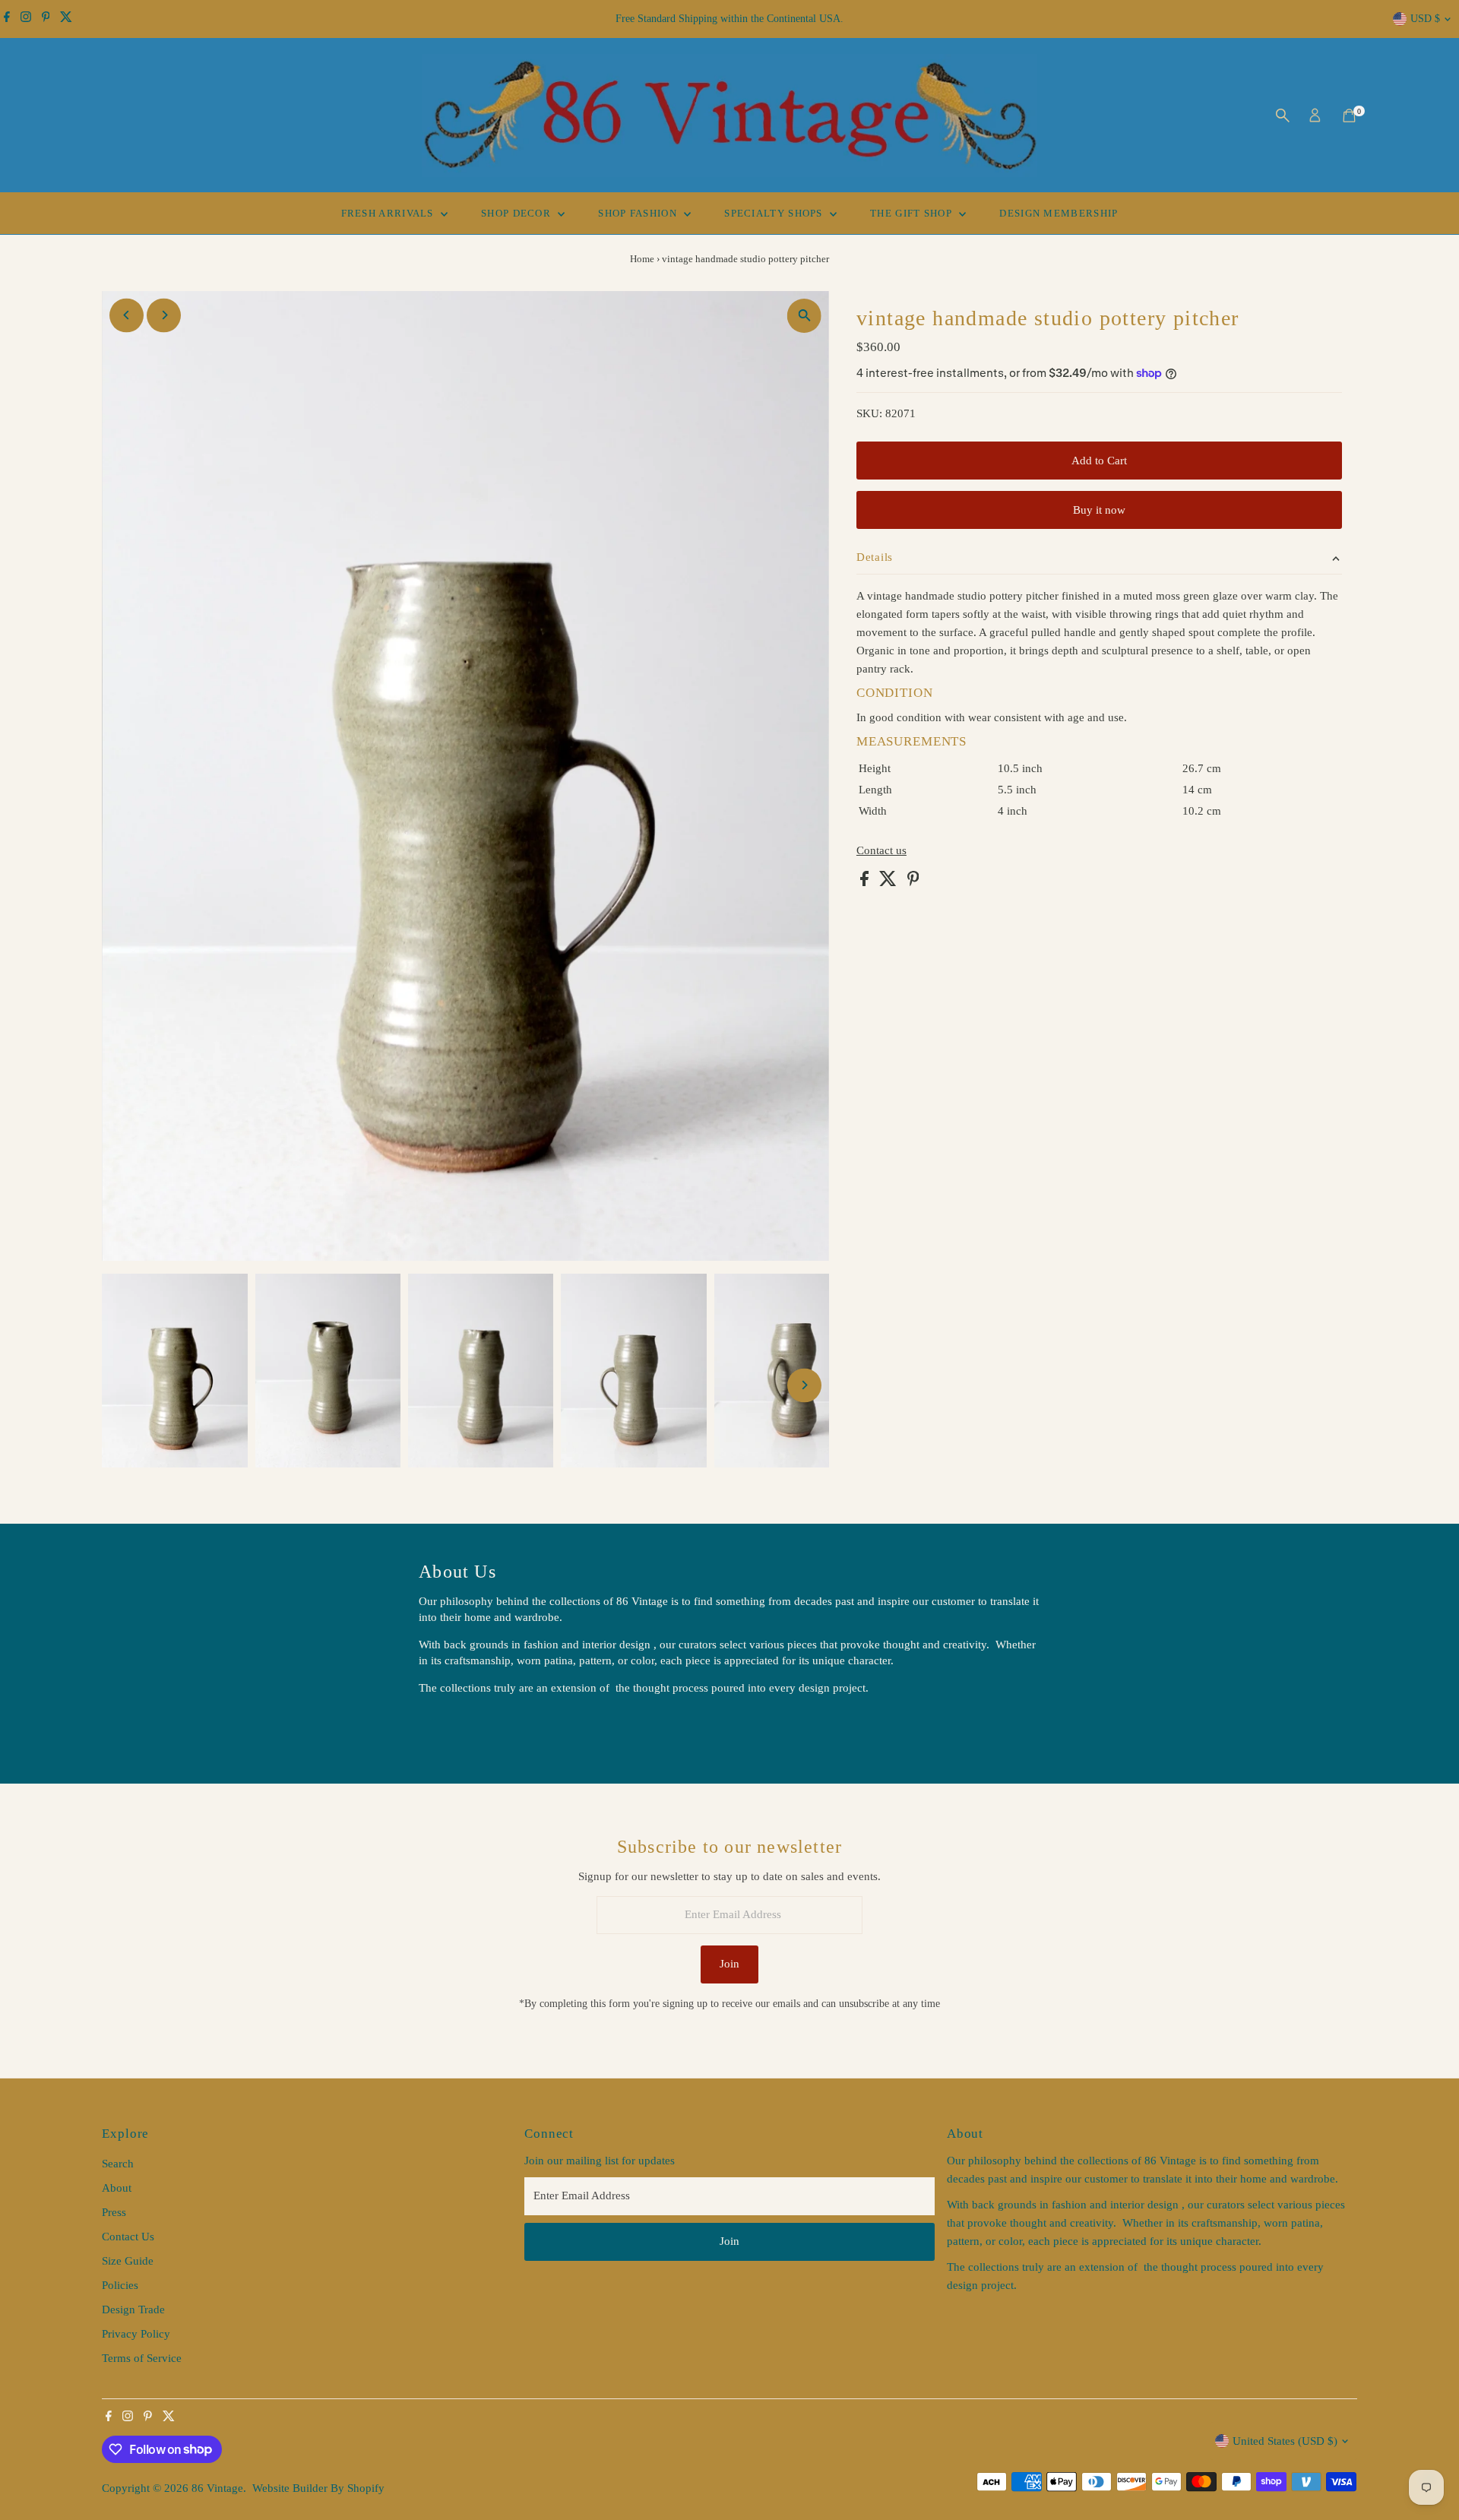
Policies (120, 2285)
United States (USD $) (1285, 2441)
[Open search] (1283, 116)
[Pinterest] (46, 19)
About (117, 2188)
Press (114, 2212)
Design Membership (1059, 213)
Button (451, 1726)
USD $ (1425, 19)
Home (642, 259)
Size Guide (128, 2261)
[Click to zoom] (804, 316)
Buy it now (1099, 510)
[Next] (164, 315)
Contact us (881, 851)
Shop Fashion (639, 213)
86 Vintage (217, 2488)
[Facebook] (7, 19)
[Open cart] (1349, 116)
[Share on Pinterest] (913, 882)
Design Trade (133, 2309)
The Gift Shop (913, 213)
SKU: (869, 413)
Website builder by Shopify (318, 2488)
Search (118, 2164)
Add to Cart (1099, 461)
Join (729, 1964)
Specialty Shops (775, 213)
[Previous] (127, 315)
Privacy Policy (136, 2334)
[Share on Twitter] (889, 882)
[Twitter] (66, 19)
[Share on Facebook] (866, 882)
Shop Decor (517, 213)
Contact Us (128, 2237)
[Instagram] (26, 19)
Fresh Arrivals (389, 213)
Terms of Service (142, 2358)
